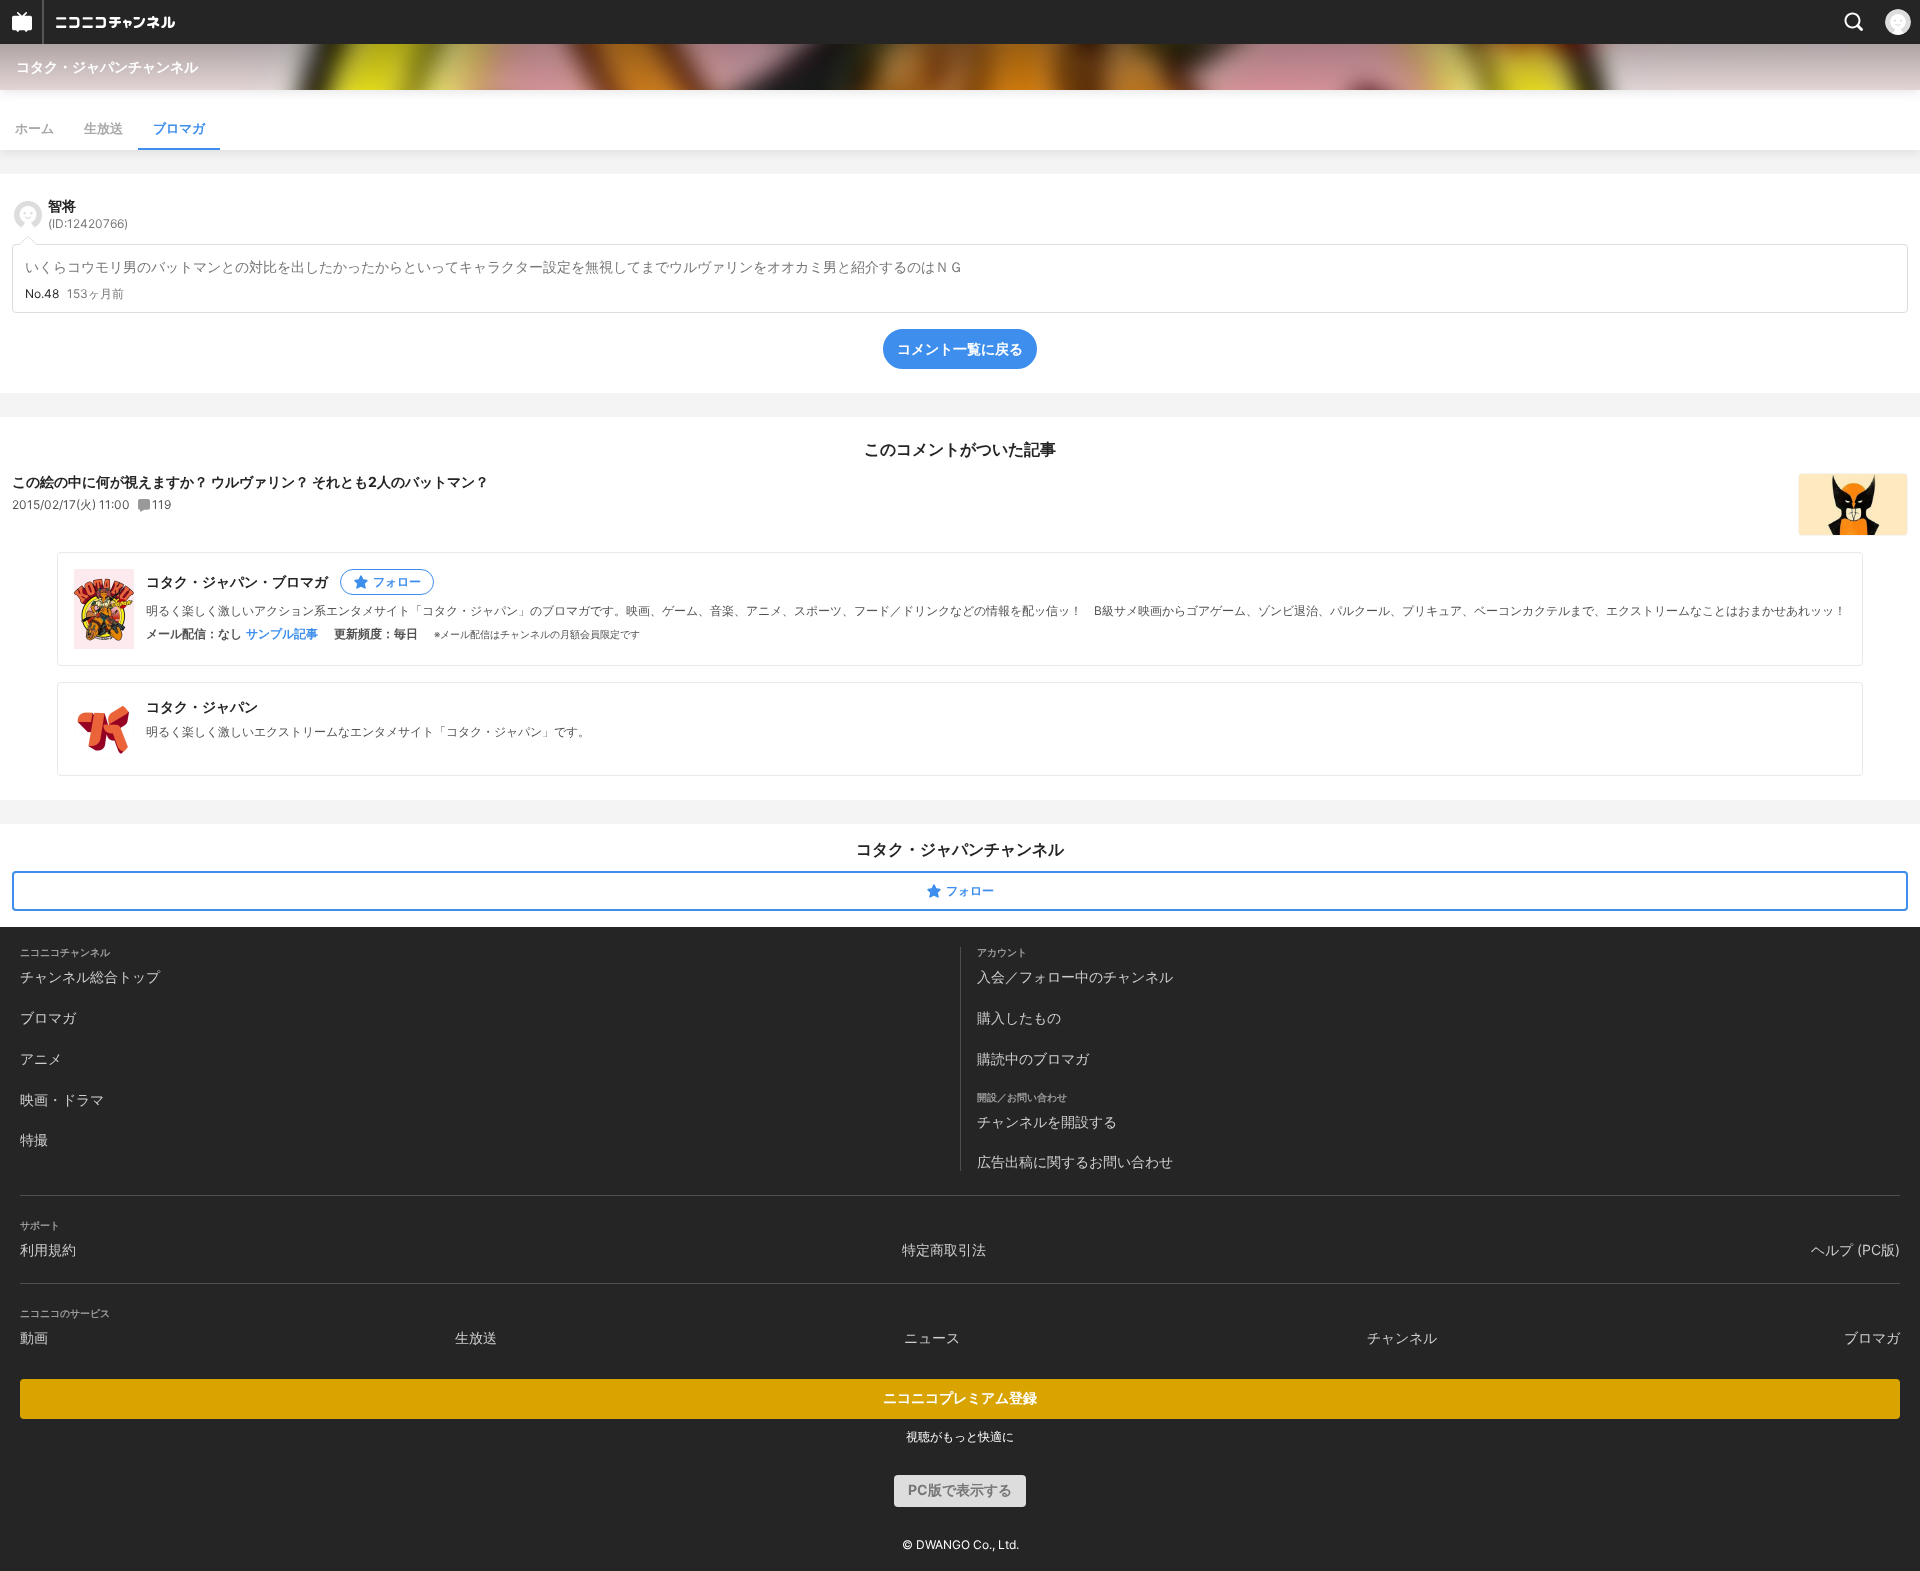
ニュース (932, 1337)
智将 (88, 214)
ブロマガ (179, 128)
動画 (34, 1337)
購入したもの (1019, 1017)
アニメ (41, 1058)
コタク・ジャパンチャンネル (107, 66)
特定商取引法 (944, 1249)
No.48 (42, 294)
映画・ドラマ (62, 1099)
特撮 (34, 1139)
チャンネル (1402, 1337)
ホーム (34, 128)
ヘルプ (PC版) (1855, 1249)
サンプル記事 (282, 634)
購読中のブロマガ (1033, 1058)
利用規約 (48, 1249)
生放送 (103, 128)
